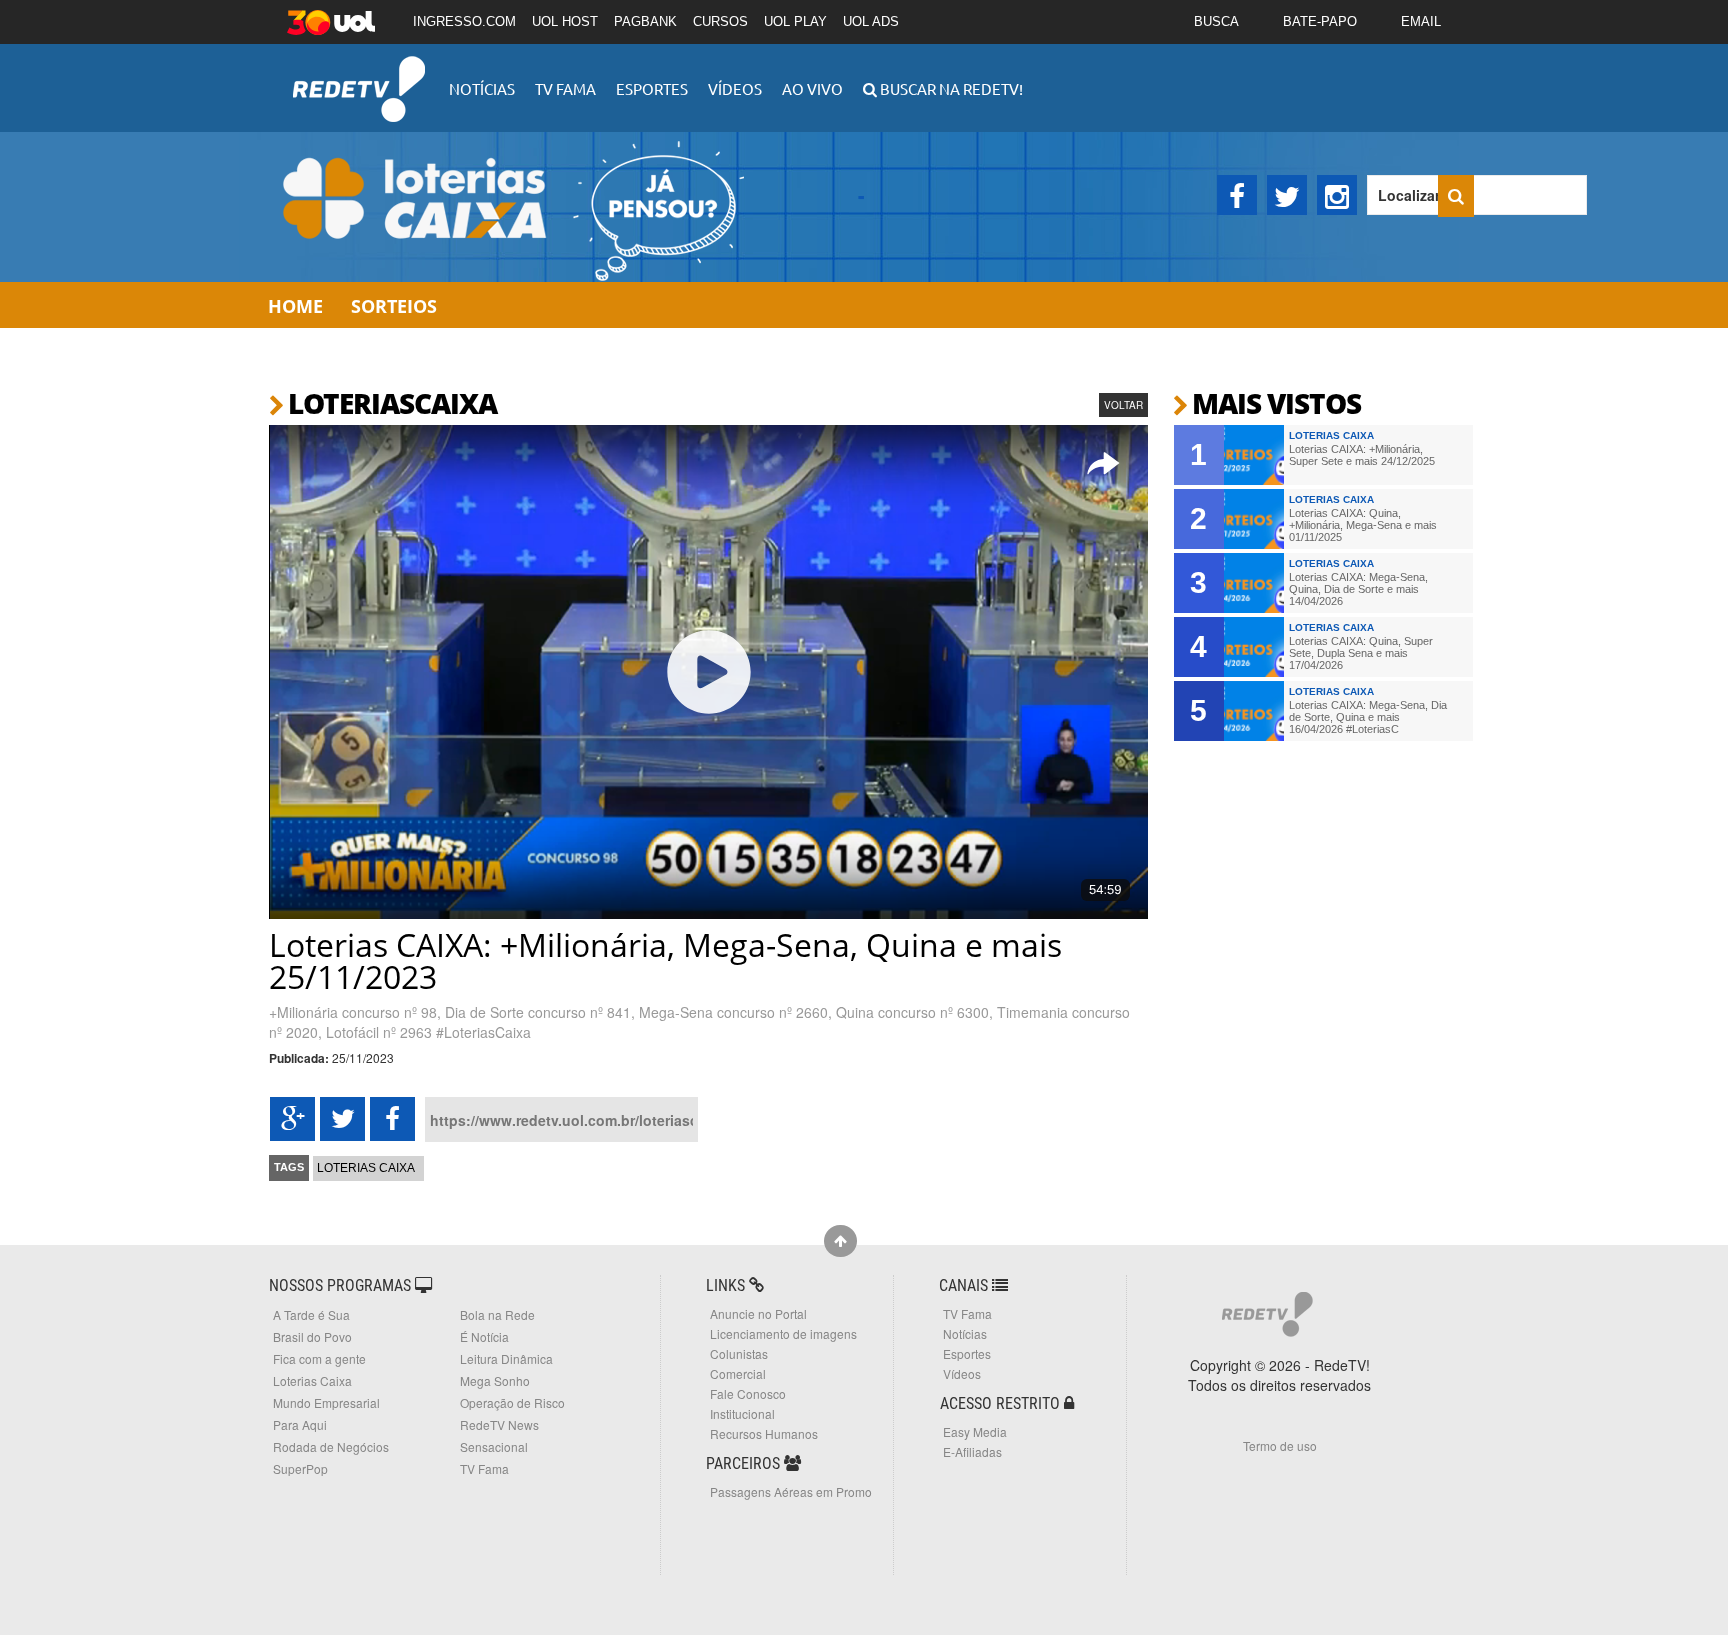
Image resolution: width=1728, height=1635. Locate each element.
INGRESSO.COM (464, 21)
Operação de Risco (512, 1402)
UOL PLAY (795, 21)
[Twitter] (1287, 195)
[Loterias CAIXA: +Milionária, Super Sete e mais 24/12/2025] (1254, 455)
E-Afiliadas (972, 1451)
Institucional (742, 1413)
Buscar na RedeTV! (950, 88)
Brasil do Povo (312, 1336)
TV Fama (565, 88)
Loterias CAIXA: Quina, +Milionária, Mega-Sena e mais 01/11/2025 (1363, 525)
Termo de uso (1280, 1445)
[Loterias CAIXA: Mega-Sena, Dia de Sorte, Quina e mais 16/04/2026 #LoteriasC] (1254, 711)
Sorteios (394, 306)
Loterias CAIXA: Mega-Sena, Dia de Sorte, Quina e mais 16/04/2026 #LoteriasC (1368, 717)
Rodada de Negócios (331, 1446)
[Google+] (292, 1119)
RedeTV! (359, 75)
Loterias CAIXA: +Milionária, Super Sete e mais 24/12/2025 (1362, 455)
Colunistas (739, 1353)
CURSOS (720, 21)
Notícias (482, 88)
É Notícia (484, 1336)
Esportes (652, 88)
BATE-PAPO (1320, 21)
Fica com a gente (319, 1358)
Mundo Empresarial (326, 1402)
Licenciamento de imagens (783, 1333)
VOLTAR (1123, 405)
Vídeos (735, 88)
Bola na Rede (497, 1314)
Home (295, 306)
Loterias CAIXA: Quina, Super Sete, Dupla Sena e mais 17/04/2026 (1361, 653)
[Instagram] (1337, 195)
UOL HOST (565, 21)
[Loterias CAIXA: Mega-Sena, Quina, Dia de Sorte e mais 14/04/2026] (1254, 583)
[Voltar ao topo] (840, 1241)
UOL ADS (871, 21)
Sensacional (494, 1446)
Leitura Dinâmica (506, 1358)
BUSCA (1216, 21)
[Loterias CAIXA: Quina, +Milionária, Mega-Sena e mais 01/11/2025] (1254, 519)
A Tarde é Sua (311, 1314)
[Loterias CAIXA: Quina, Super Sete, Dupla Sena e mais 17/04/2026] (1254, 647)
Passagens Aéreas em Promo (791, 1491)
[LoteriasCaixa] (504, 207)
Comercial (738, 1373)
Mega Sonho (495, 1380)
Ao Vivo (812, 88)
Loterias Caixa (366, 1168)
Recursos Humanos (764, 1433)
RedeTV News (499, 1424)
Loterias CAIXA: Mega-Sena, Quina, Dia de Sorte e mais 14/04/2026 (1358, 589)
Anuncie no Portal (758, 1313)
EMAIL (1421, 21)
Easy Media (975, 1431)
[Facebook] (1237, 195)
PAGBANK (645, 21)
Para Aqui (300, 1424)
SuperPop (300, 1468)
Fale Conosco (748, 1393)
